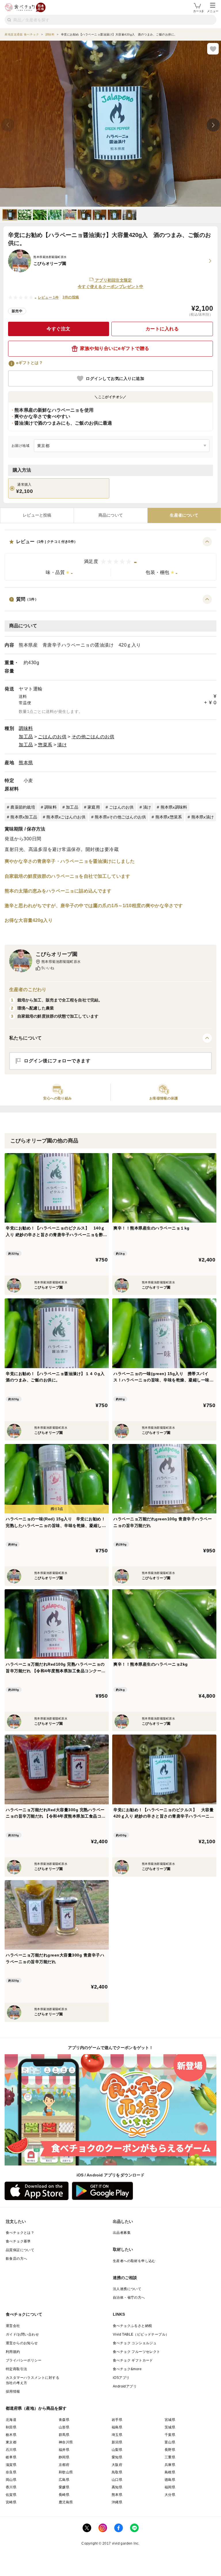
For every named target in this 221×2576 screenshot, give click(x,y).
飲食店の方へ (16, 2259)
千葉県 (170, 2435)
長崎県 (64, 2495)
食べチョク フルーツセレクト (137, 2352)
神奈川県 (66, 2442)
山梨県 (117, 2450)
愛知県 (117, 2457)
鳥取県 (117, 2472)
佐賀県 (11, 2495)
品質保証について (20, 2250)
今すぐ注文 (59, 329)
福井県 (64, 2450)
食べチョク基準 (18, 2241)
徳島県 (170, 2480)
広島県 (64, 2480)
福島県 (117, 2427)
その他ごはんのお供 (93, 737)
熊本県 (26, 763)
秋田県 (11, 2427)
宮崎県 (11, 2502)
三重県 (170, 2457)
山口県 (117, 2480)
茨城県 (170, 2427)
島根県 (170, 2472)
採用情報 (13, 2392)
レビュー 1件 (48, 297)
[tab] (37, 515)
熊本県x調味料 (174, 807)
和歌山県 (66, 2472)
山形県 (64, 2427)
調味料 (26, 728)
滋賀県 (11, 2465)
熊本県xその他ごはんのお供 (120, 817)
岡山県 (11, 2480)
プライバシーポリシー (24, 2360)
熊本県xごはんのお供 (66, 817)
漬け (62, 745)
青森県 (64, 2420)
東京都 (11, 2442)
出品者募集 (122, 2233)
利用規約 (13, 2352)
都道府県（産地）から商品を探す (36, 2408)
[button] (110, 559)
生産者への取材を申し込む (134, 2261)
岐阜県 (11, 2457)
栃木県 (11, 2435)
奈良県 (11, 2472)
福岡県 (170, 2487)
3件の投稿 (71, 297)
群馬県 (64, 2435)
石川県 (11, 2450)
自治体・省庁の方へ (129, 2298)
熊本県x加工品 (24, 817)
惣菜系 (45, 745)
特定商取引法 (16, 2369)
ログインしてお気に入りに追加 (115, 379)
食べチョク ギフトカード (133, 2360)
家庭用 (94, 807)
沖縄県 (117, 2502)
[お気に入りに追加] (213, 49)
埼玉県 (117, 2435)
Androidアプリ (125, 2386)
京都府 (64, 2465)
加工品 (26, 737)
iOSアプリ (121, 2378)
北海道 (11, 2420)
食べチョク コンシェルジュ (135, 2343)
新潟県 (117, 2442)
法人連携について (127, 2289)
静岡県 (64, 2457)
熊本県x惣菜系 (169, 817)
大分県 (170, 2495)
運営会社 (13, 2326)
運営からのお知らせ (22, 2343)
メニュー (213, 11)
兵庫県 (170, 2465)
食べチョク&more (127, 2369)
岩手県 (117, 2420)
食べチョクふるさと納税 (132, 2326)
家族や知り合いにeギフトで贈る (115, 348)
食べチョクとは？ (20, 2233)
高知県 (117, 2487)
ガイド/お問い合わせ (22, 2334)
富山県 (170, 2442)
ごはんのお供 (52, 737)
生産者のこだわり (28, 989)
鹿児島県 (66, 2502)
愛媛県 (64, 2487)
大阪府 (117, 2465)
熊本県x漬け (203, 817)
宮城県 (170, 2420)
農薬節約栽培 (23, 807)
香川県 (11, 2487)
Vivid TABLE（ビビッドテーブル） (141, 2334)
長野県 (170, 2450)
